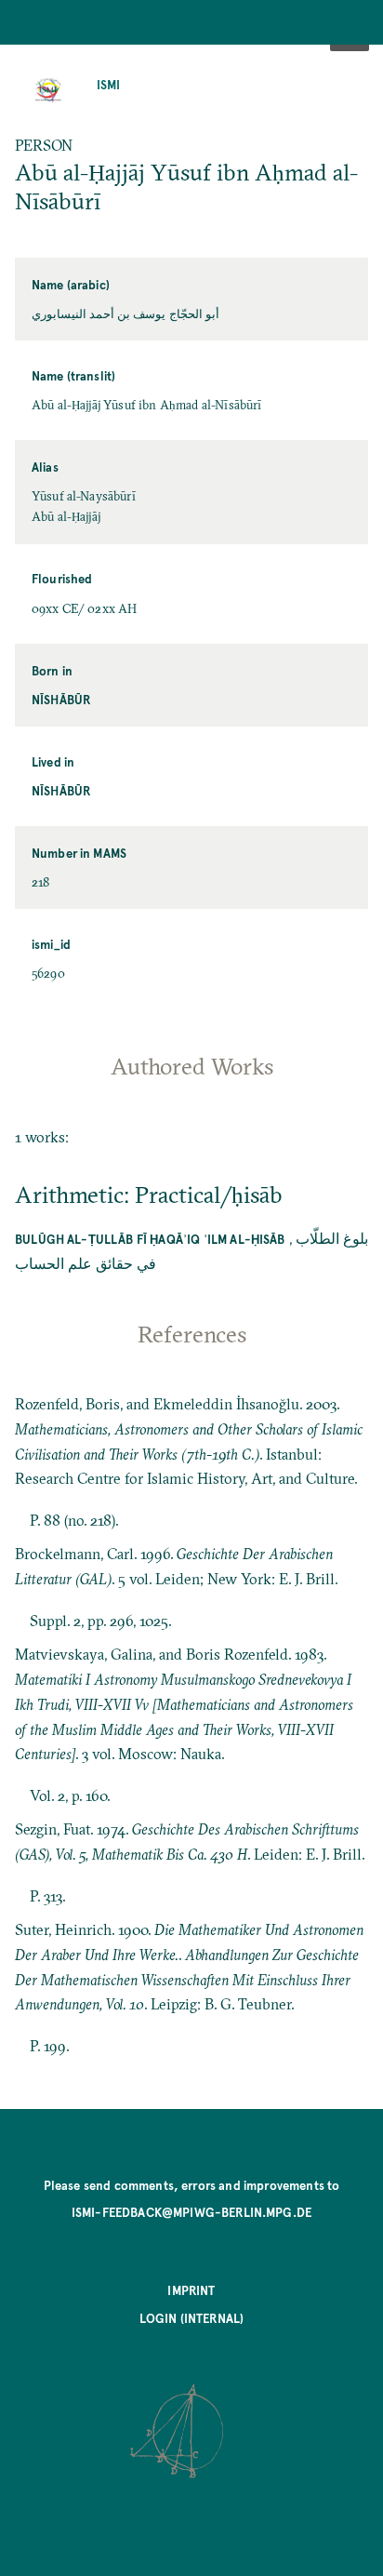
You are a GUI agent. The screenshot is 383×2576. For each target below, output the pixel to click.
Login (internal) (192, 2318)
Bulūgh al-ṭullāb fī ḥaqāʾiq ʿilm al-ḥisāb (150, 1239)
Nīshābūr (61, 699)
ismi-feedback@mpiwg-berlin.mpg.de (191, 2212)
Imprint (191, 2290)
